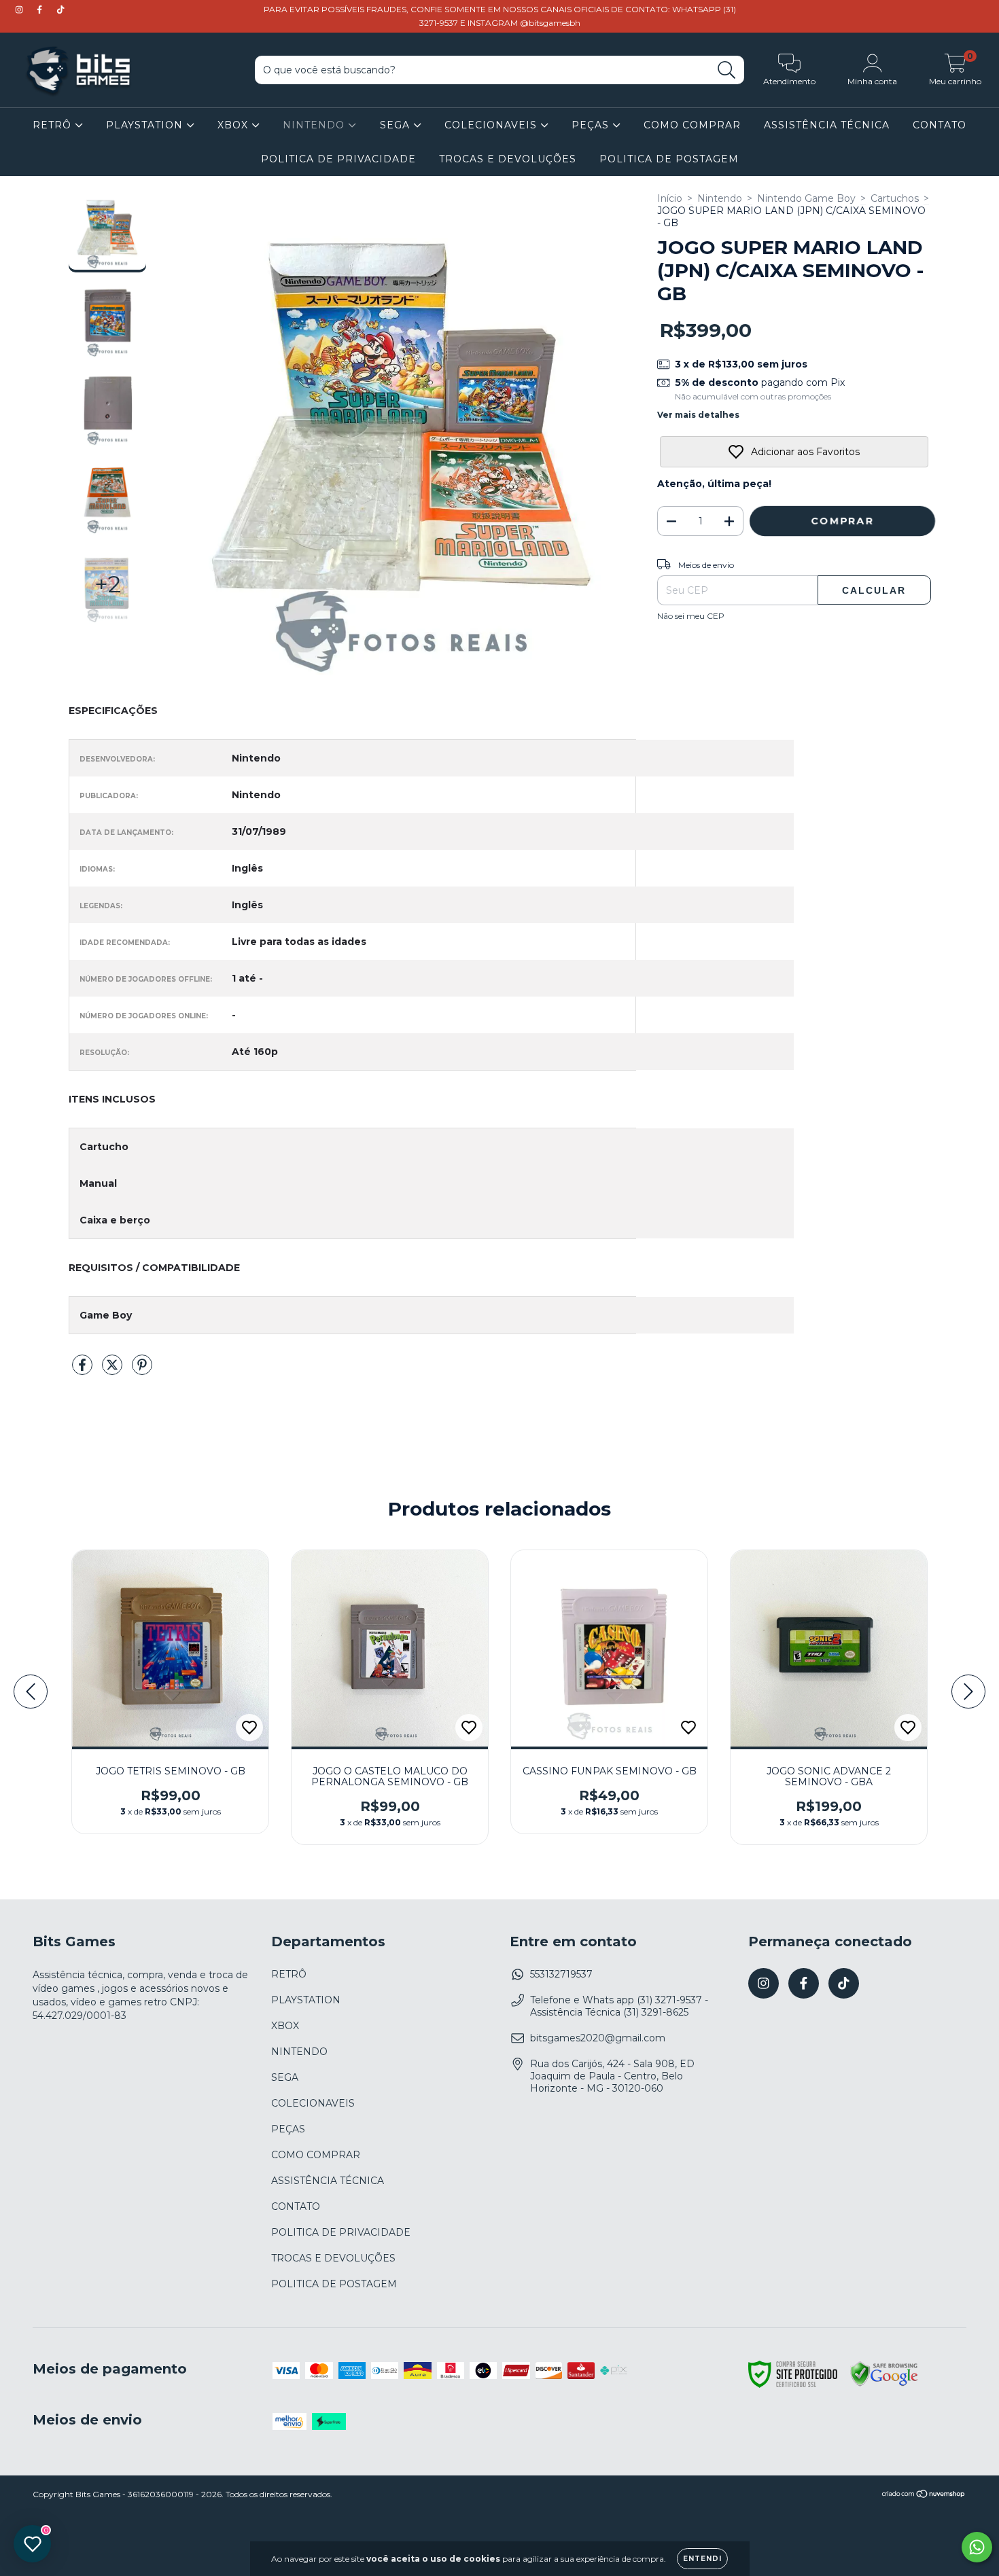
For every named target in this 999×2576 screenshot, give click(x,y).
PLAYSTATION (146, 125)
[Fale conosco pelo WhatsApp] (977, 2547)
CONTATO (940, 125)
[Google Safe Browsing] (884, 2384)
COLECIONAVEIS (492, 125)
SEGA (397, 125)
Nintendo (720, 198)
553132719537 (561, 1974)
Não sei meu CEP (691, 616)
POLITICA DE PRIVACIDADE (338, 159)
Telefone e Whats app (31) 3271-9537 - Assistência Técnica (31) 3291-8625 (619, 2006)
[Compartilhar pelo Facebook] (84, 1370)
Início (670, 198)
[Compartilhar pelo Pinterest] (142, 1370)
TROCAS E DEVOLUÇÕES (508, 159)
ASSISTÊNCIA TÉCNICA (827, 125)
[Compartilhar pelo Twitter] (113, 1370)
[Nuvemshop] (924, 2495)
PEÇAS (592, 125)
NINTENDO (315, 125)
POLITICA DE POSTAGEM (669, 159)
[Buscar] (727, 70)
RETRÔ (54, 125)
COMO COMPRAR (692, 125)
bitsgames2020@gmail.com (598, 2038)
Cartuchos (895, 198)
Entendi (702, 2559)
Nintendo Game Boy (806, 198)
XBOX (234, 125)
